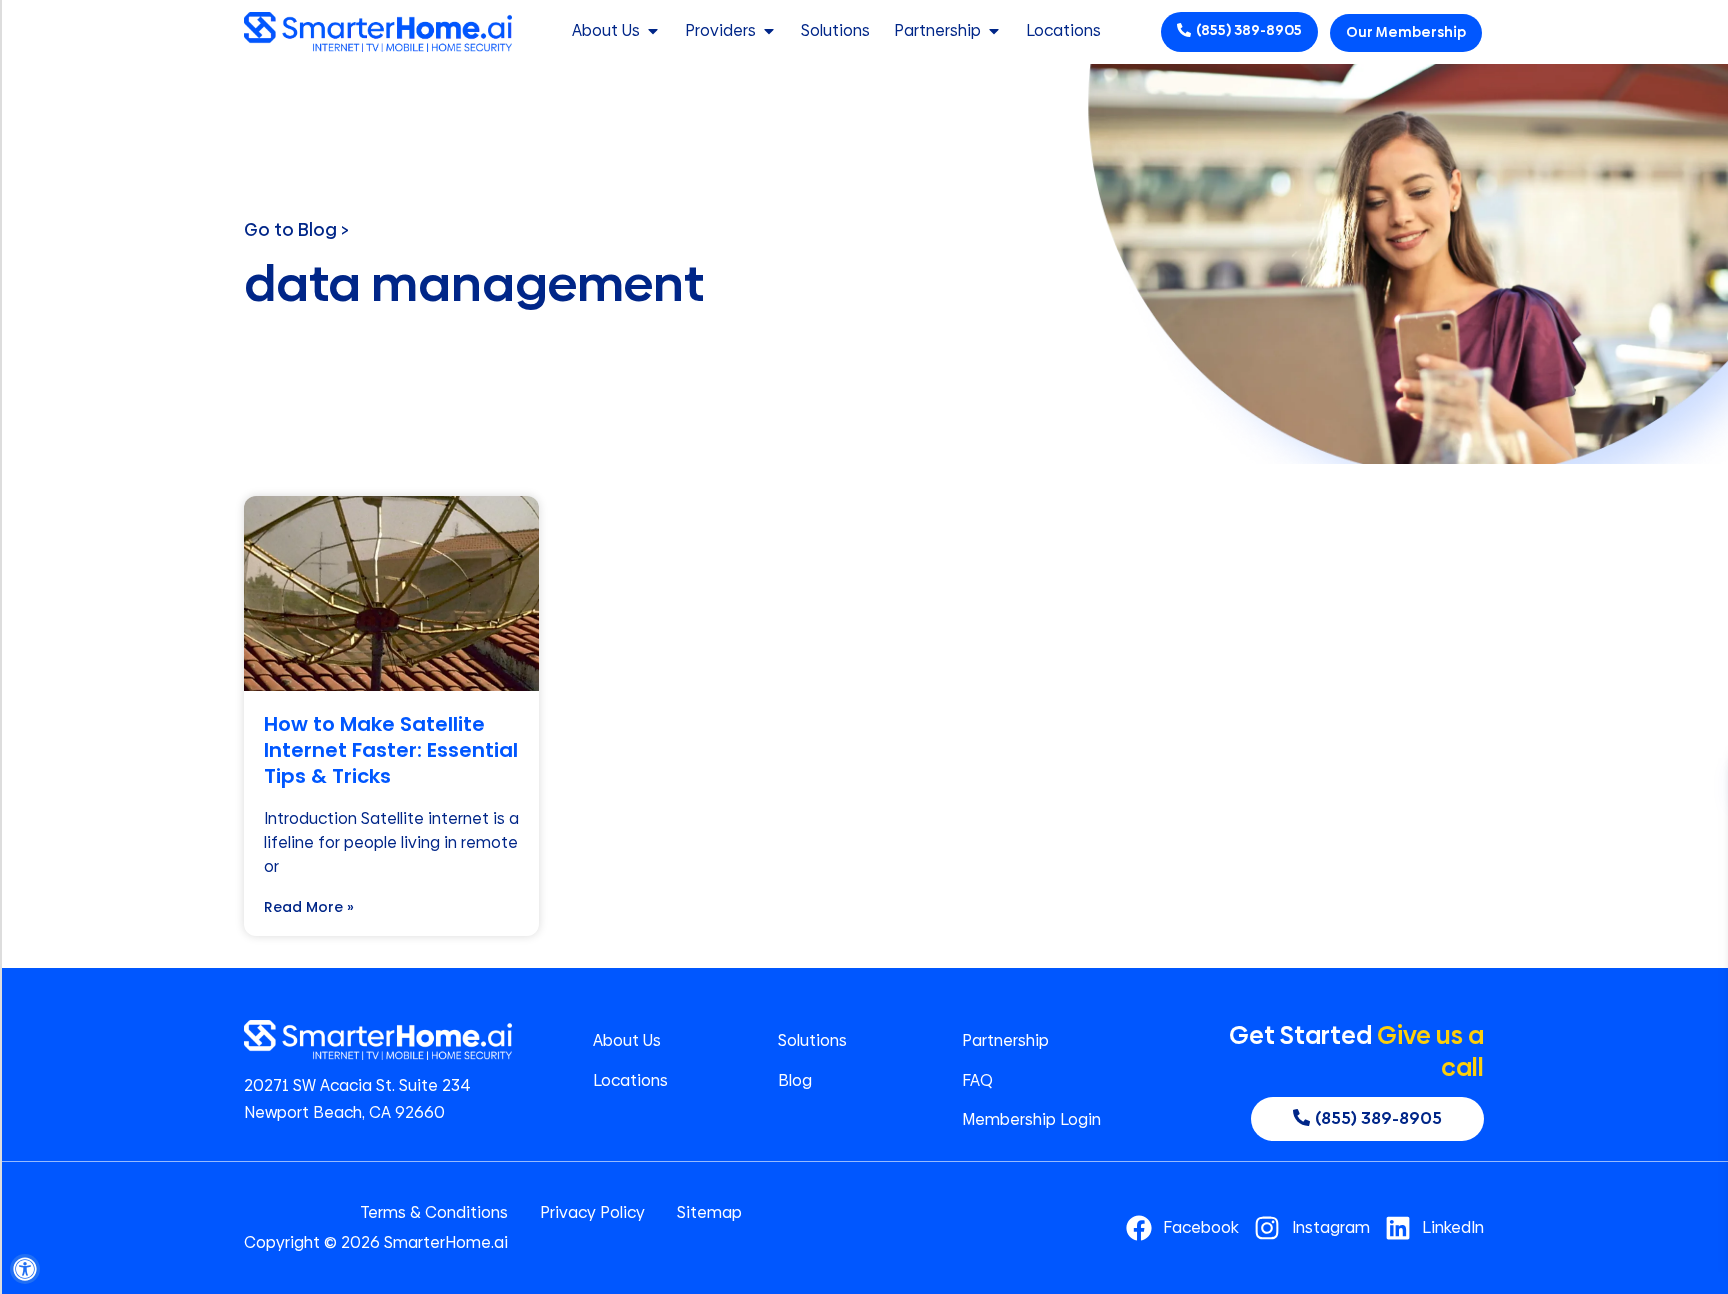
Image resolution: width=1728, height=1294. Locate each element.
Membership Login (1031, 1120)
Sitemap (709, 1213)
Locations (630, 1081)
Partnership (1005, 1041)
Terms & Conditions (434, 1213)
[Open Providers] (769, 31)
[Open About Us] (653, 31)
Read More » (309, 907)
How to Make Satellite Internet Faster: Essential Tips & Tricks (391, 750)
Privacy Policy (592, 1213)
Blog (795, 1081)
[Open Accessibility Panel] (25, 1269)
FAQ (977, 1081)
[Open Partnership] (994, 31)
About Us (627, 1041)
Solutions (812, 1041)
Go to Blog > (296, 229)
